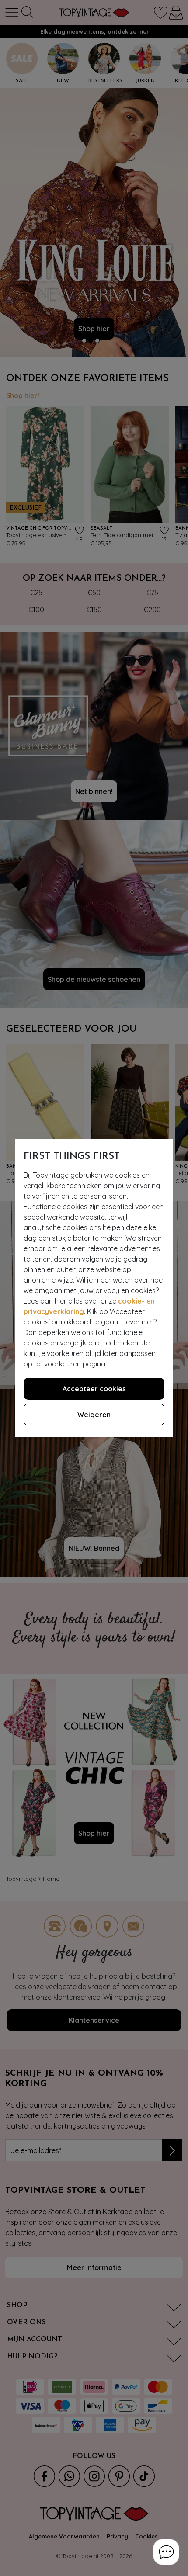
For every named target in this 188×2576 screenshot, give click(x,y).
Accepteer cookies (94, 1389)
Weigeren (94, 1415)
